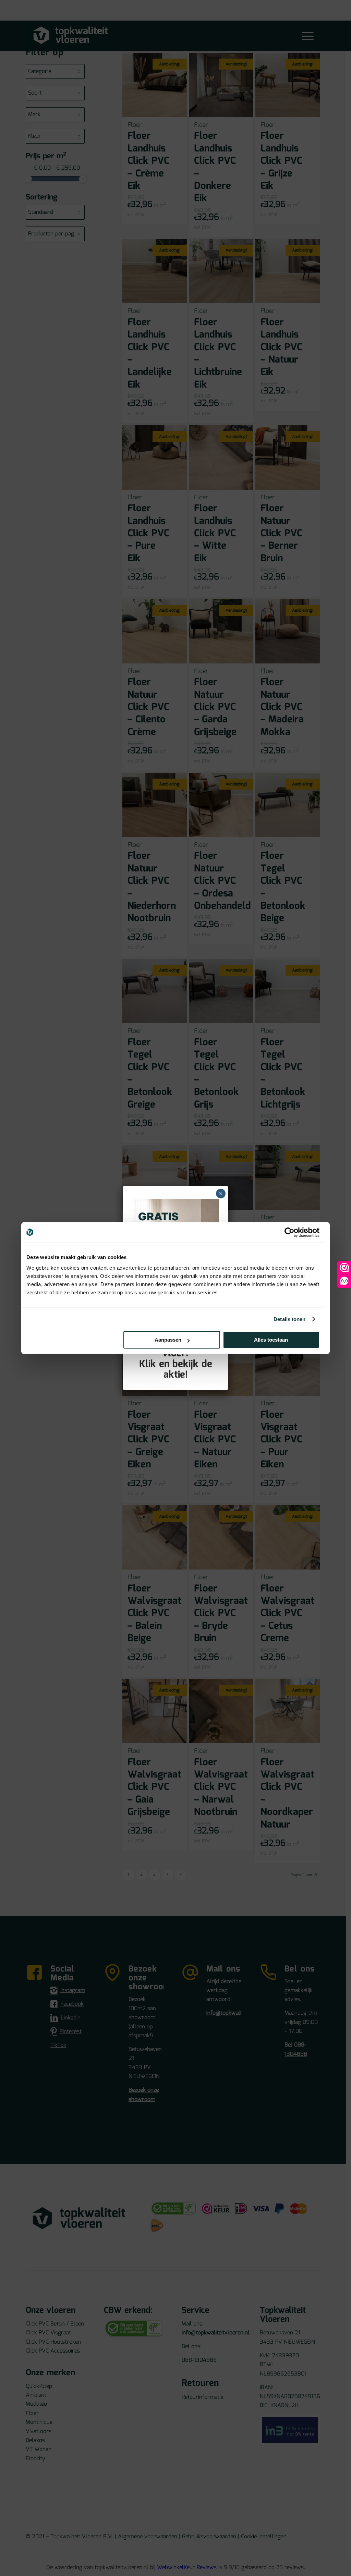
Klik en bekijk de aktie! (176, 1370)
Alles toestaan (271, 1340)
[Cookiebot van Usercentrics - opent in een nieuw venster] (289, 1232)
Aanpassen (168, 1340)
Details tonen (289, 1319)
